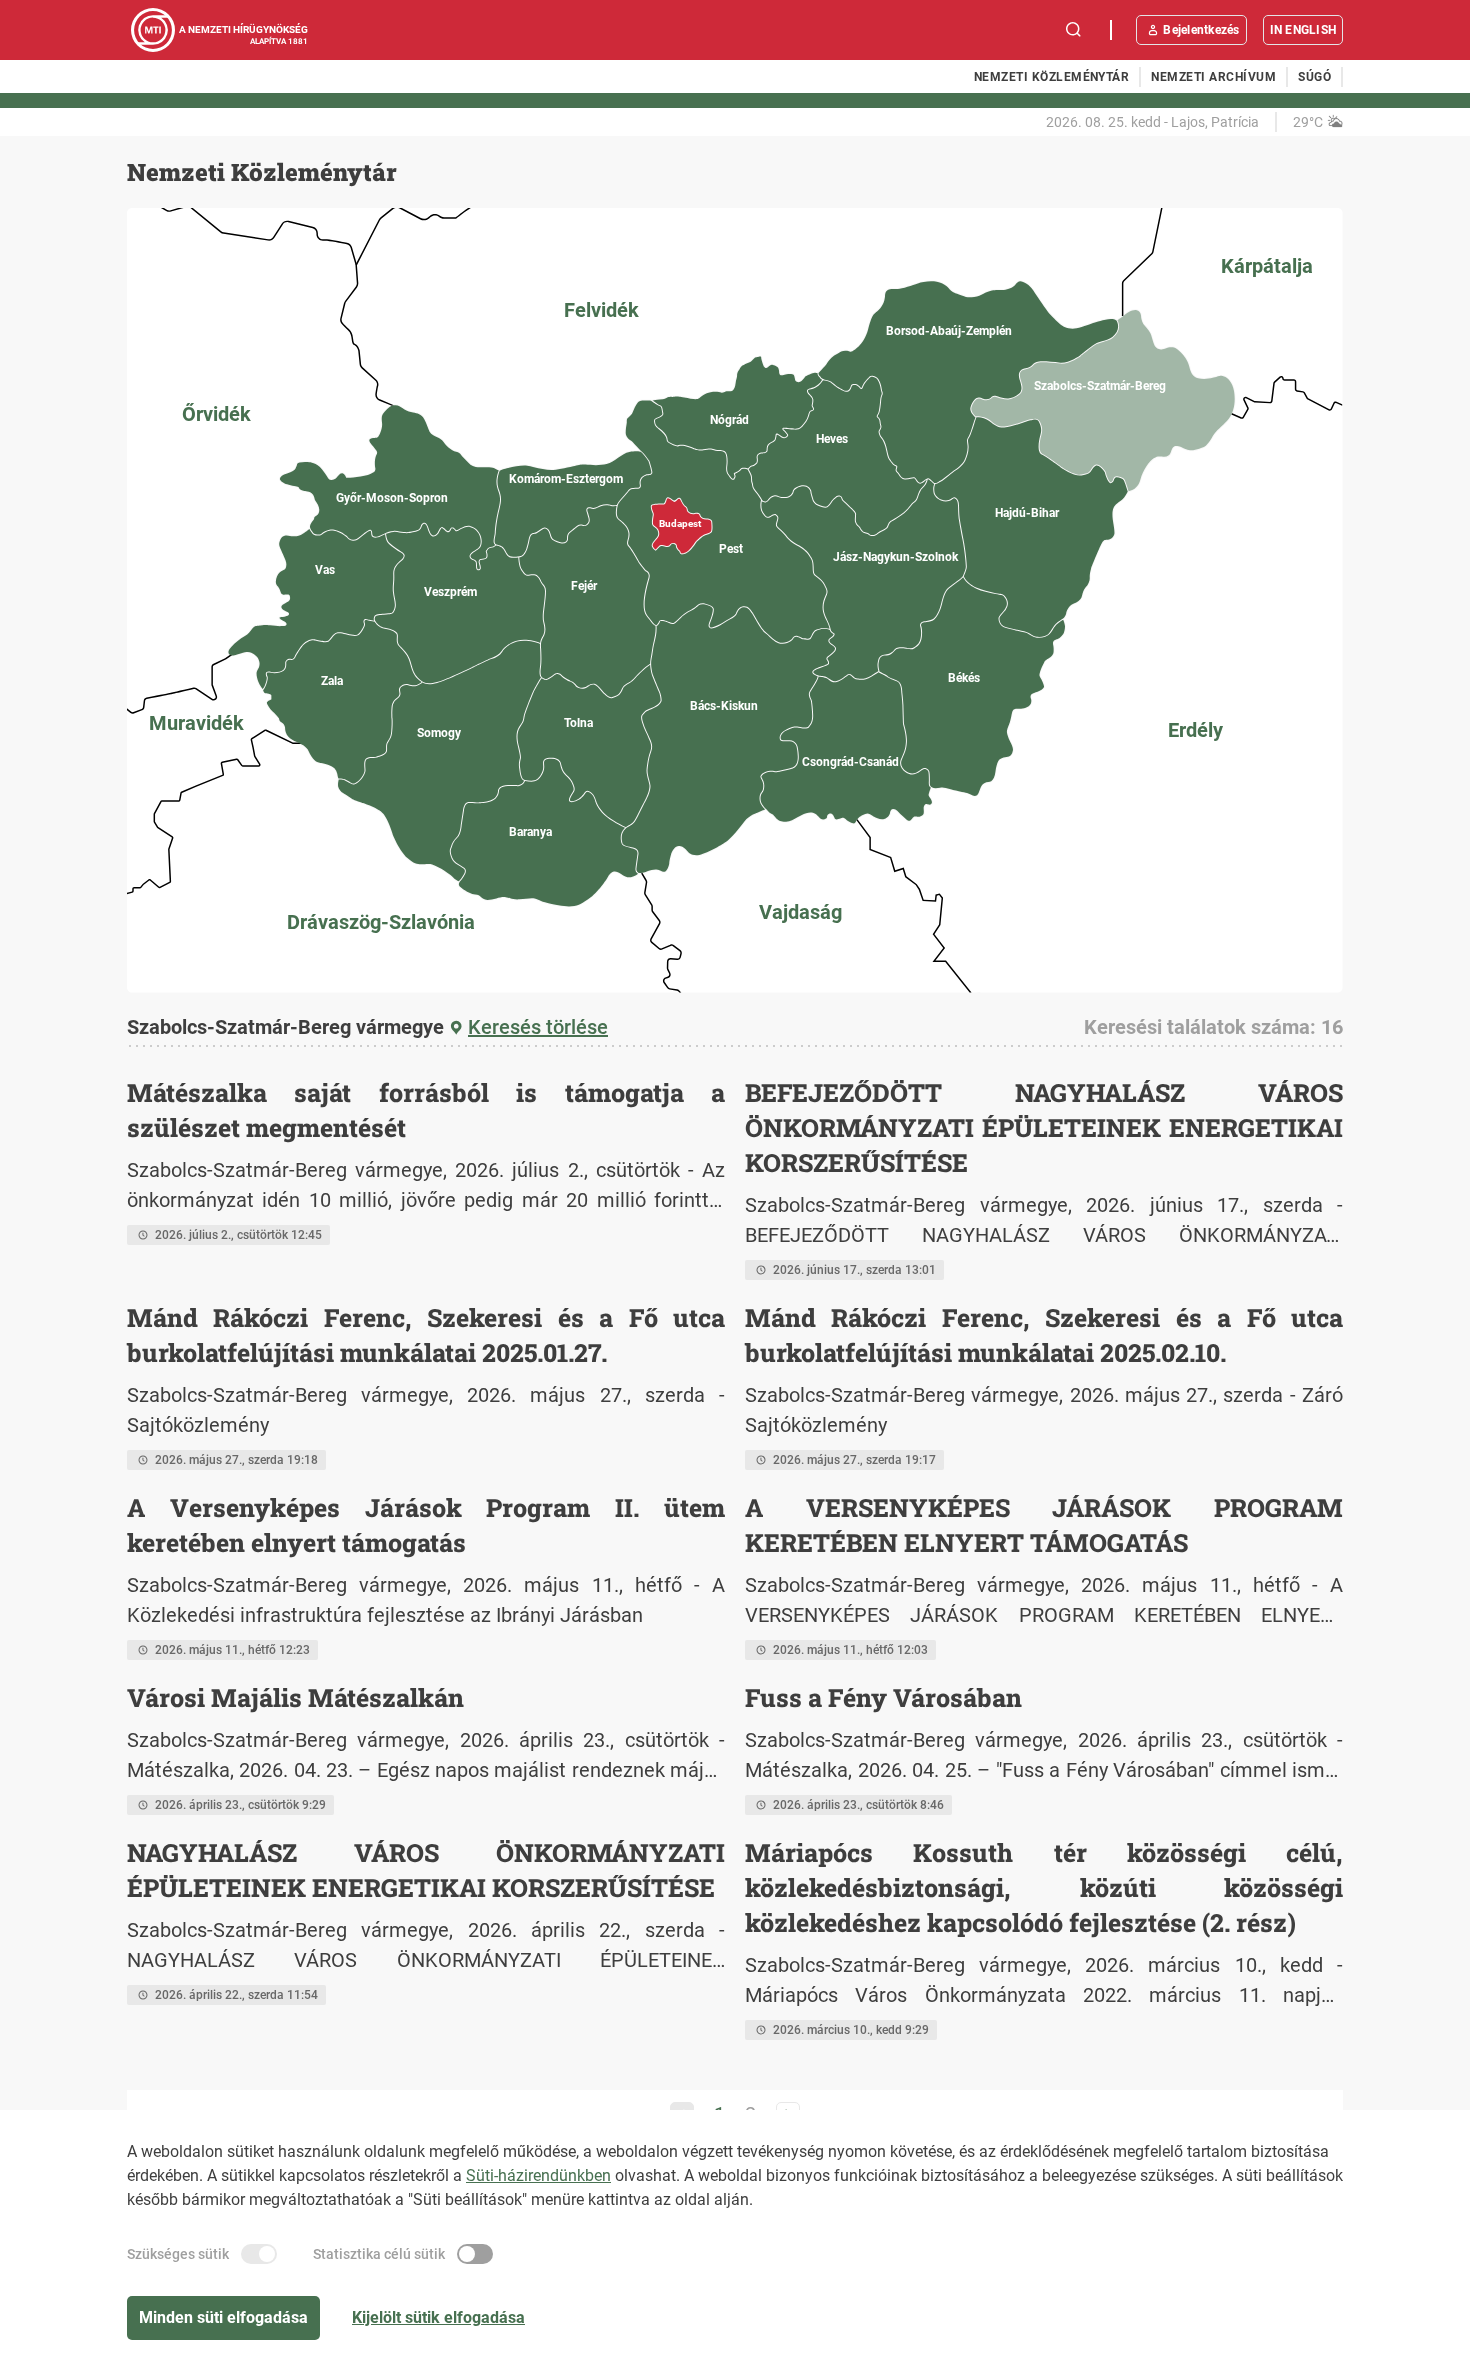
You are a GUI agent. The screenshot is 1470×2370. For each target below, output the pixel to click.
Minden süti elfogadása (223, 2317)
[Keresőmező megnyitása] (1074, 30)
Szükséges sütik (178, 2254)
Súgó (1314, 77)
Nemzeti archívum (1213, 77)
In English (1303, 30)
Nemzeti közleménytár (1052, 77)
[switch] (259, 2254)
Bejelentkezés (1201, 30)
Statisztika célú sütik (379, 2254)
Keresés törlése (538, 1027)
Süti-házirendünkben (538, 2175)
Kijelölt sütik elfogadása (438, 2317)
